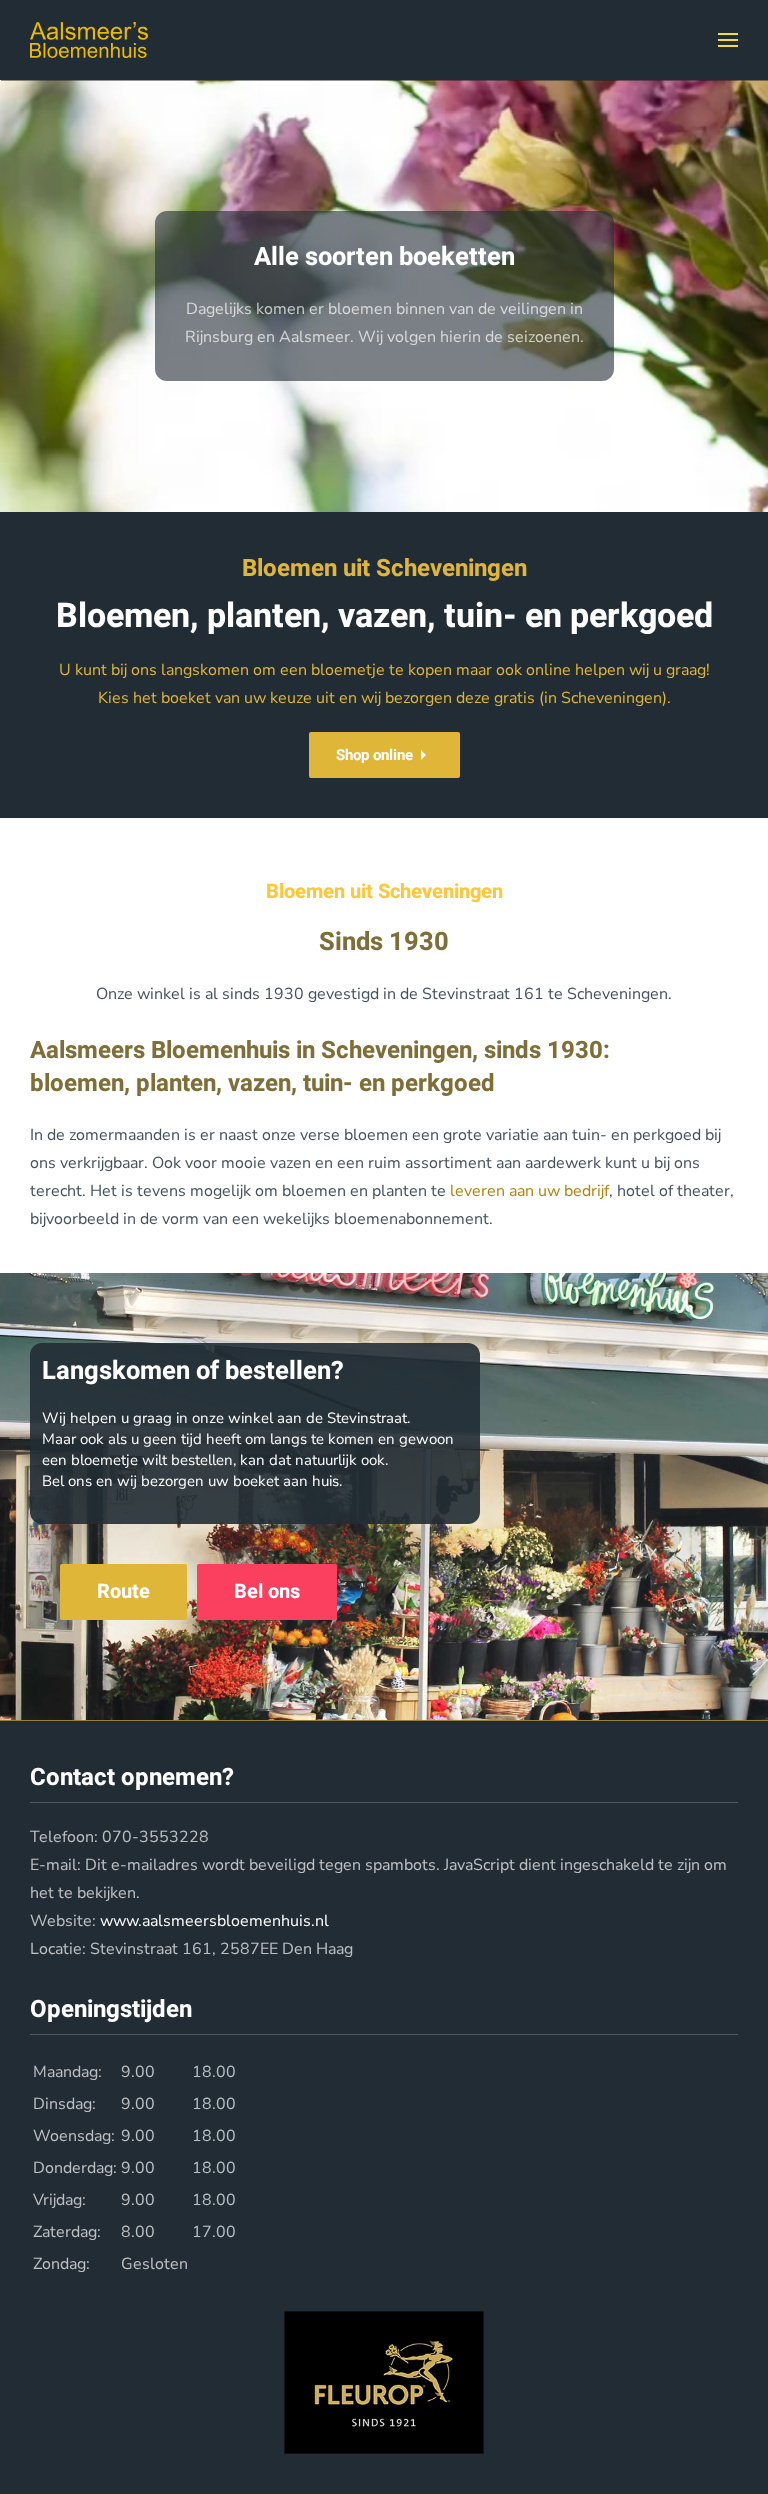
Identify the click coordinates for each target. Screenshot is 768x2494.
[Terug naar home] (89, 40)
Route (123, 1591)
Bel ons (267, 1591)
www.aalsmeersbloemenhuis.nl (214, 1921)
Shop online (374, 755)
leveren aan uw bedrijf (529, 1191)
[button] (728, 40)
